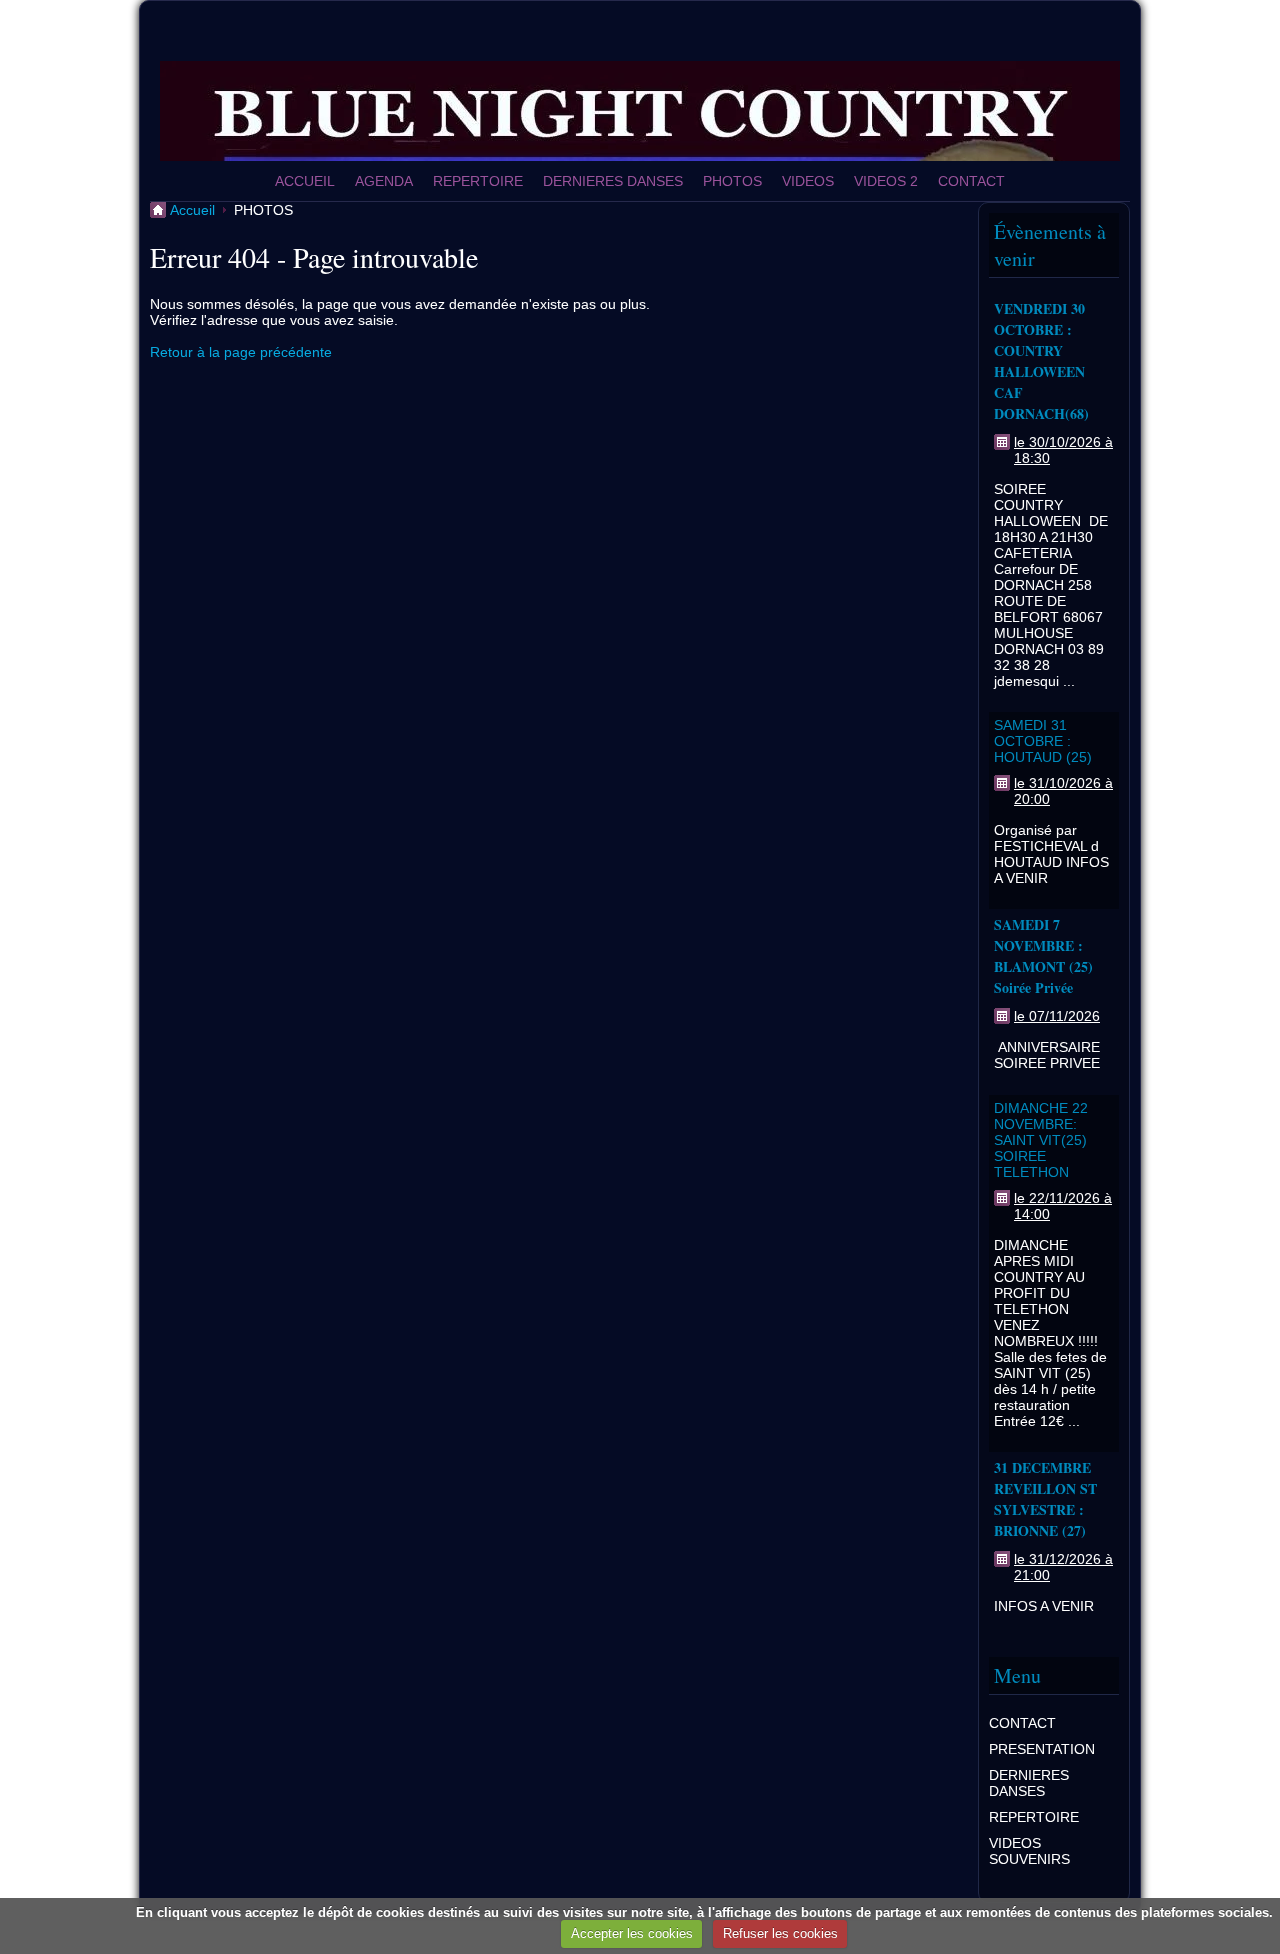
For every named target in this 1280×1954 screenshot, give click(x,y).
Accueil (192, 210)
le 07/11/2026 (1057, 1016)
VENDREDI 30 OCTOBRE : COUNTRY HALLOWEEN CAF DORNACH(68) (1041, 361)
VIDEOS (808, 181)
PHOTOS (732, 181)
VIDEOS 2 (886, 181)
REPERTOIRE (478, 181)
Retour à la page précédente (241, 352)
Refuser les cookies (780, 1933)
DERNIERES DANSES (613, 181)
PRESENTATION (1042, 1749)
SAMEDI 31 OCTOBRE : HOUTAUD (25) (1043, 741)
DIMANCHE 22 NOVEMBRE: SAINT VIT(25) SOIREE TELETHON (1041, 1140)
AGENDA (384, 181)
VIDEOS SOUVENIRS (1029, 1851)
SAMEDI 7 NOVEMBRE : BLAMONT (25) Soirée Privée (1043, 956)
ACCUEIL (305, 181)
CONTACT (971, 181)
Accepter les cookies (632, 1933)
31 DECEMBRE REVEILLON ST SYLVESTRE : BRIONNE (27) (1045, 1499)
